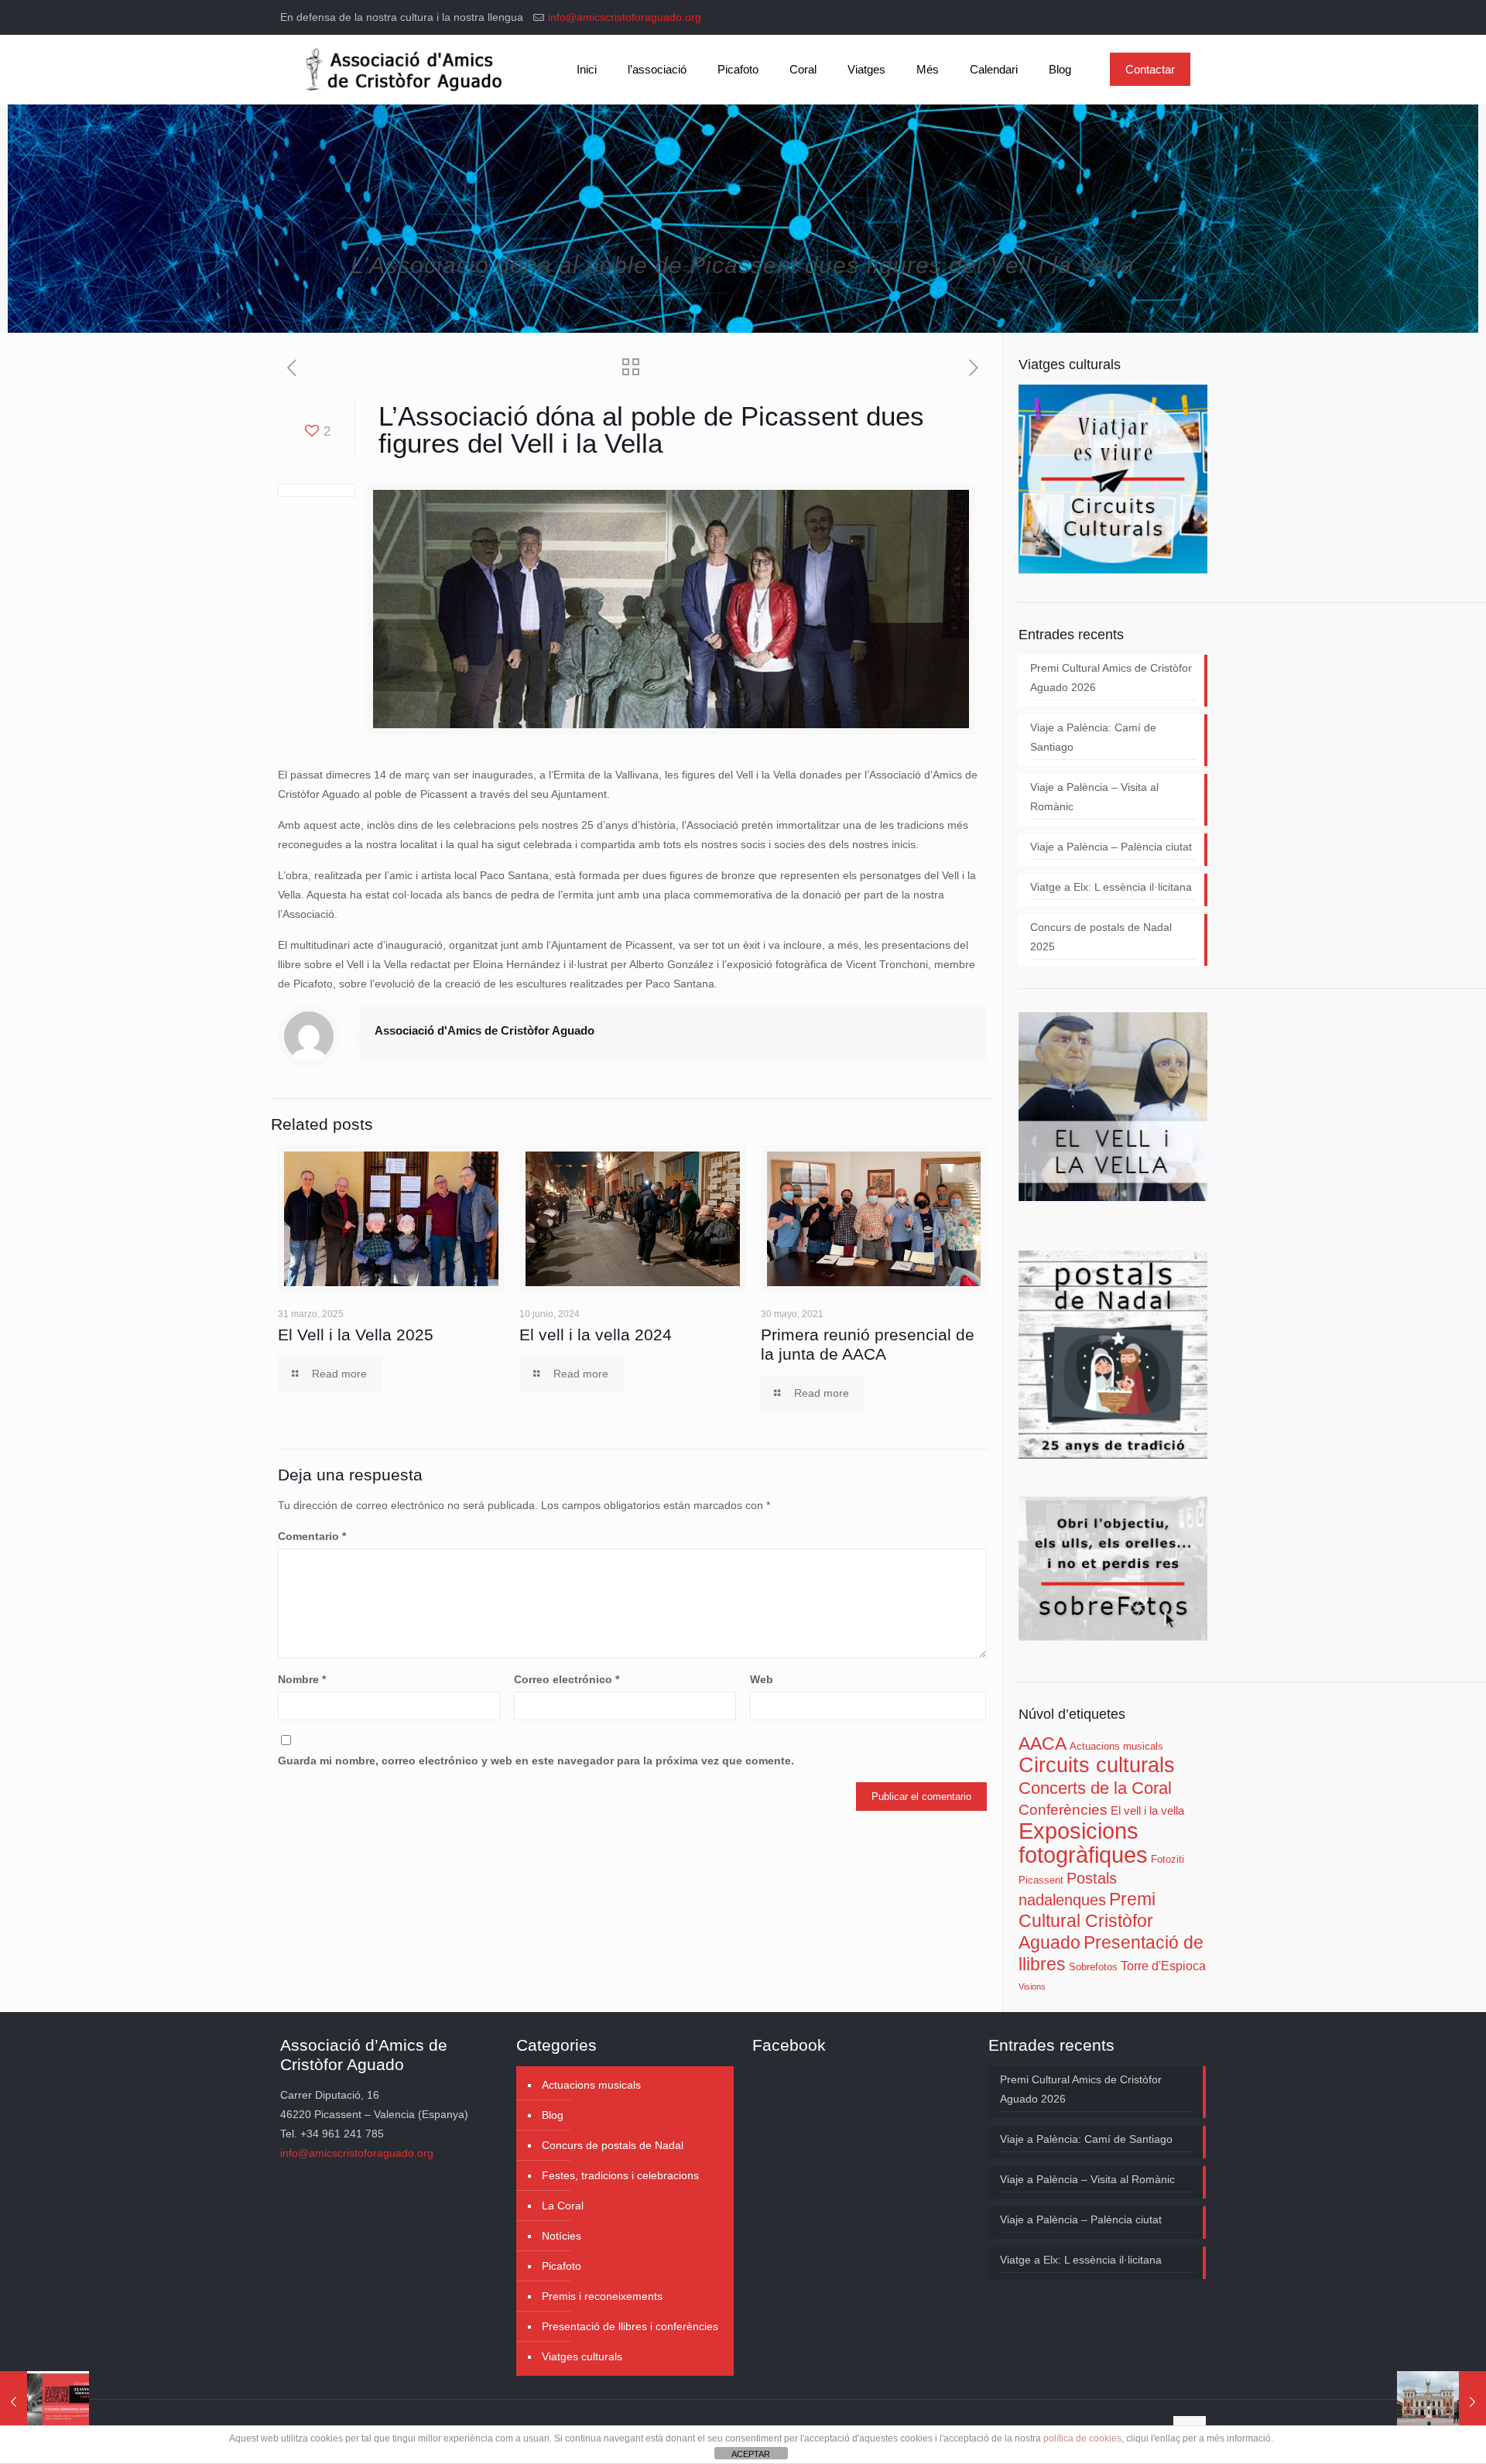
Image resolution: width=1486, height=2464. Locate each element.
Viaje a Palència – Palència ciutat (1111, 847)
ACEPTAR (751, 2454)
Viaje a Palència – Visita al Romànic (1094, 797)
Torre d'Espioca (1163, 1966)
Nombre (302, 1679)
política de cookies (1082, 2438)
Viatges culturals (582, 2356)
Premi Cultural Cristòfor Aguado (1087, 1921)
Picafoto (562, 2266)
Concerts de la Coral (1095, 1788)
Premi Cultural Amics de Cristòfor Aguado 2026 (1111, 678)
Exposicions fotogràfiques (1083, 1843)
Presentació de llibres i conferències (630, 2326)
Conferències (1063, 1810)
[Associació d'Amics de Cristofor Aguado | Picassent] (401, 70)
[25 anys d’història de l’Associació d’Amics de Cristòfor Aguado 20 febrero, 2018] (45, 2402)
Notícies (562, 2236)
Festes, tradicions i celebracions (620, 2175)
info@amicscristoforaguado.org (625, 17)
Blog (553, 2115)
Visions (1032, 1987)
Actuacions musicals (1116, 1746)
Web (762, 1679)
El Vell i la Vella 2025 (356, 1335)
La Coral (563, 2206)
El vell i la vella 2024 (596, 1335)
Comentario (312, 1536)
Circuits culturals (1097, 1765)
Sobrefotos (1093, 1967)
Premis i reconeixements (602, 2296)
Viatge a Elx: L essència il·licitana (1111, 887)
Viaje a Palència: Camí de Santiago (1093, 737)
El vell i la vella (1147, 1811)
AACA (1043, 1744)
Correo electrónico (567, 1679)
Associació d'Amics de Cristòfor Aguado (484, 1030)
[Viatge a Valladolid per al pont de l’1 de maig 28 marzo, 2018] (1441, 2402)
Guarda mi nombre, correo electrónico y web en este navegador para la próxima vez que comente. (536, 1761)
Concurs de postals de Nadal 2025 (1101, 937)
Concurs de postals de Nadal (613, 2145)
